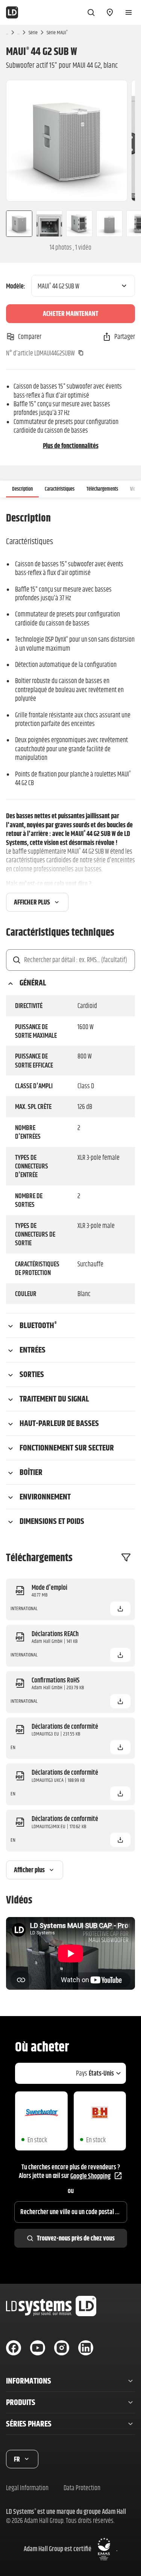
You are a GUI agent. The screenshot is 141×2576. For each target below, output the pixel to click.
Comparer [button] (30, 336)
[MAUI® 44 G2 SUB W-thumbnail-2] (49, 224)
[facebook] (14, 2348)
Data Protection (82, 2488)
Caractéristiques (60, 489)
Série (33, 32)
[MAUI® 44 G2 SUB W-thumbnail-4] (109, 224)
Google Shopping (90, 2176)
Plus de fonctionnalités (71, 446)
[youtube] (38, 2348)
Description (22, 489)
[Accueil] (12, 12)
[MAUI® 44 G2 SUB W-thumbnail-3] (79, 224)
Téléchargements (102, 489)
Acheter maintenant (70, 313)
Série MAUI (57, 32)
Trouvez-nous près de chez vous (76, 2238)
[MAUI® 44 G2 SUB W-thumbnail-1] (16, 224)
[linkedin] (86, 2348)
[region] (70, 141)
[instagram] (62, 2348)
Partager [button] (125, 336)
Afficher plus (32, 902)
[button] (120, 1609)
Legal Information (27, 2488)
